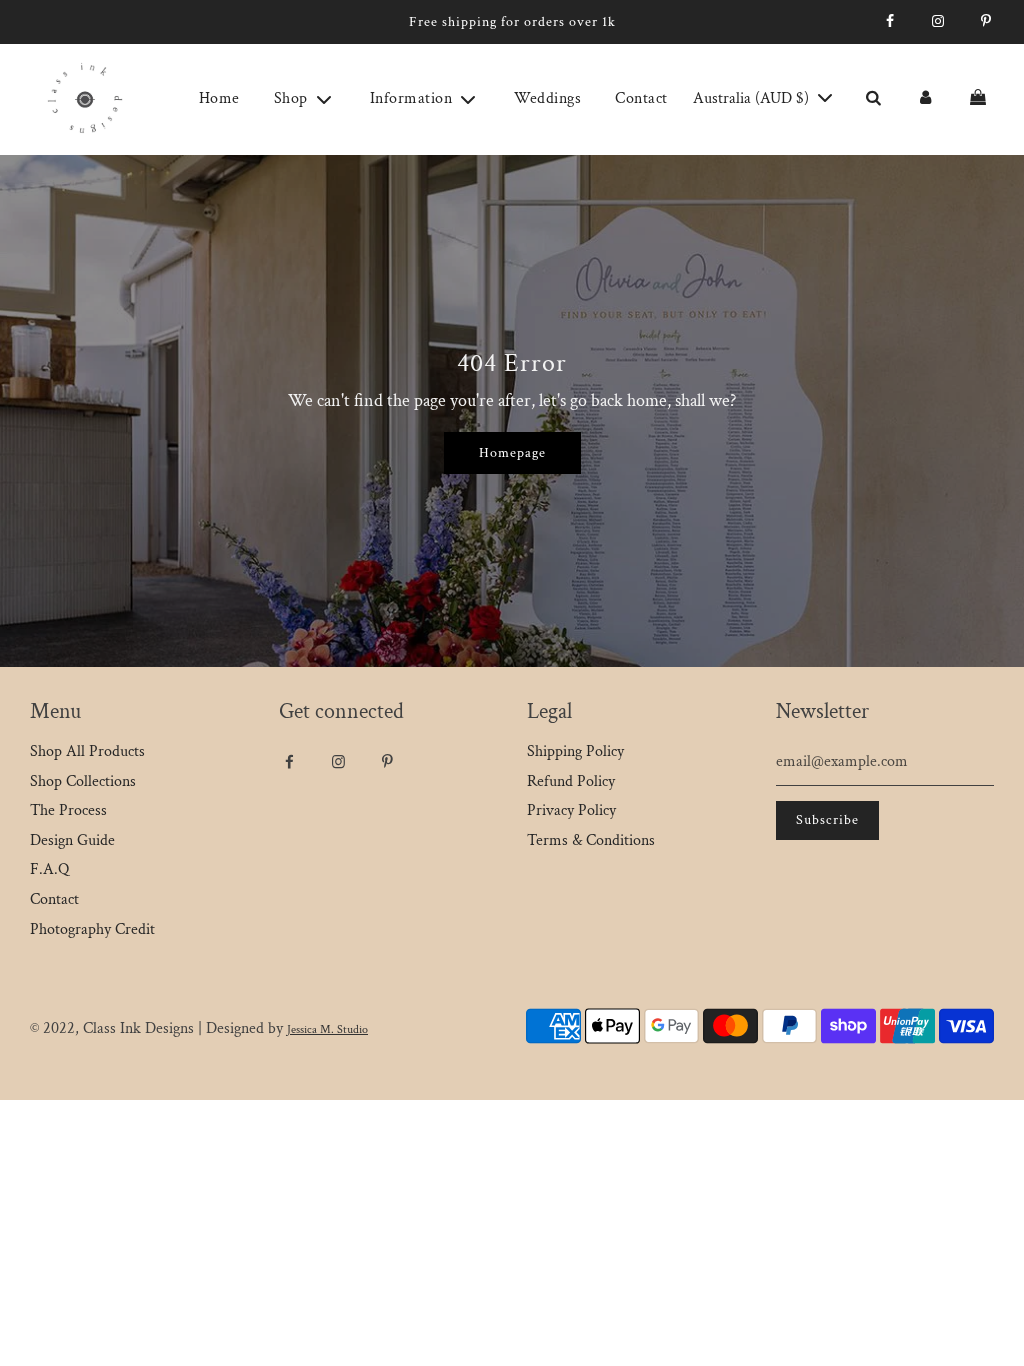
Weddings (547, 98)
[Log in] (925, 99)
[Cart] (980, 99)
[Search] (873, 99)
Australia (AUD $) (753, 98)
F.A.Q (49, 869)
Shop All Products (87, 751)
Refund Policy (571, 781)
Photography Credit (92, 929)
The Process (68, 810)
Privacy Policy (571, 810)
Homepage (512, 453)
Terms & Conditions (591, 840)
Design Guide (72, 840)
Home (219, 98)
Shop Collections (83, 781)
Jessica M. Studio (327, 1029)
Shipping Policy (575, 751)
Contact (641, 98)
